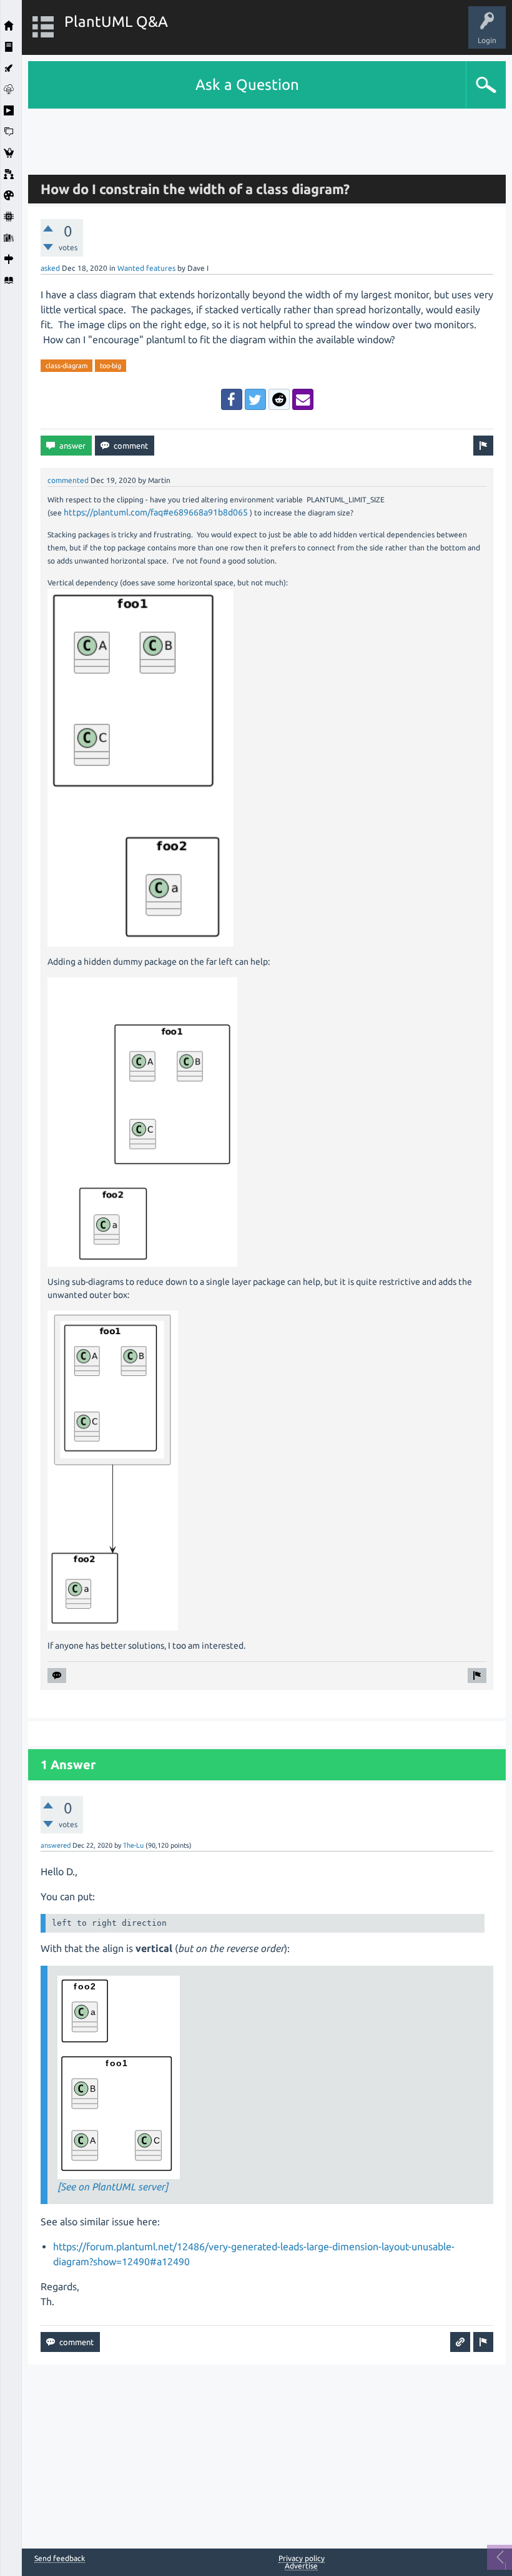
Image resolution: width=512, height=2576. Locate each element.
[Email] (303, 399)
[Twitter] (255, 399)
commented (68, 480)
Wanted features (146, 268)
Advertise (301, 2566)
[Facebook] (232, 399)
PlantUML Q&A (116, 22)
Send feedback (60, 2559)
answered (56, 1845)
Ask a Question (247, 85)
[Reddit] (279, 399)
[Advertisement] (267, 137)
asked (50, 268)
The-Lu (133, 1845)
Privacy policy (302, 2558)
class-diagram (66, 366)
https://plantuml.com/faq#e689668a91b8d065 (156, 512)
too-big (111, 366)
